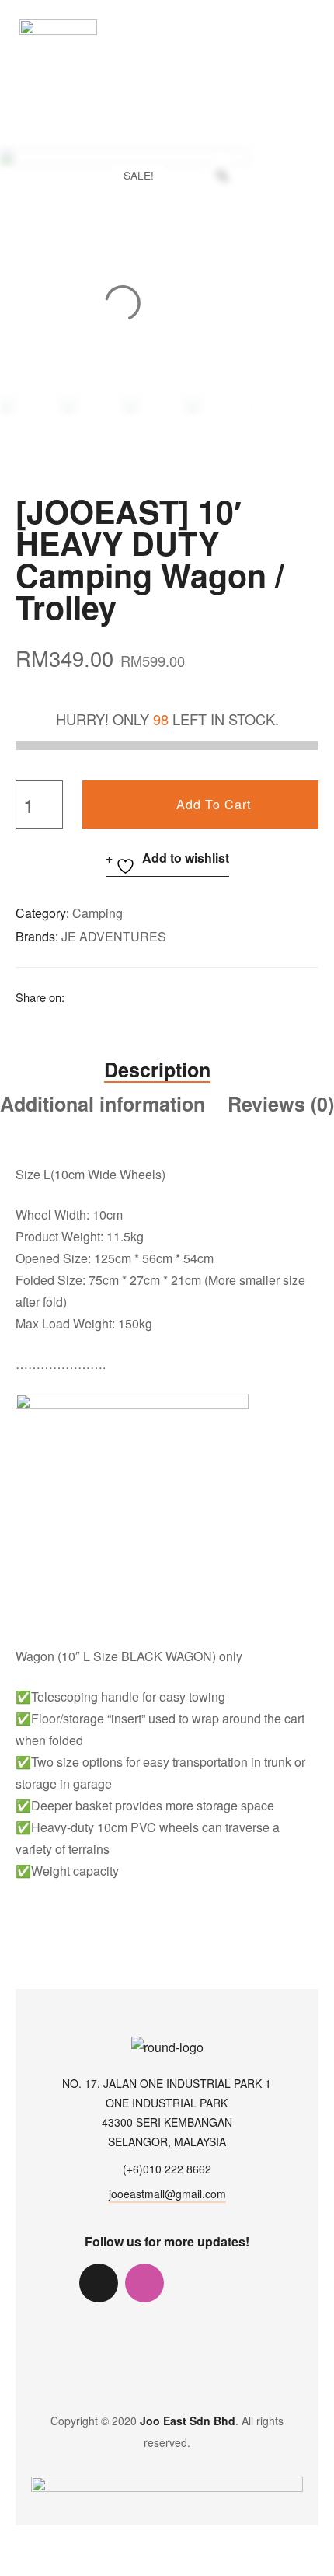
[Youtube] (236, 2283)
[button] (310, 26)
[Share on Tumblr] (142, 996)
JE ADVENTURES (114, 936)
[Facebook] (190, 2283)
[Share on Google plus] (164, 996)
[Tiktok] (99, 2283)
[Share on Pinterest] (186, 996)
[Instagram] (144, 2283)
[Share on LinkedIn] (120, 996)
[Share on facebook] (77, 996)
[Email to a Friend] (207, 996)
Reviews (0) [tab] (281, 1104)
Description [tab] (157, 1070)
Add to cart (214, 804)
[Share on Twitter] (99, 996)
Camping (97, 913)
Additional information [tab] (103, 1104)
